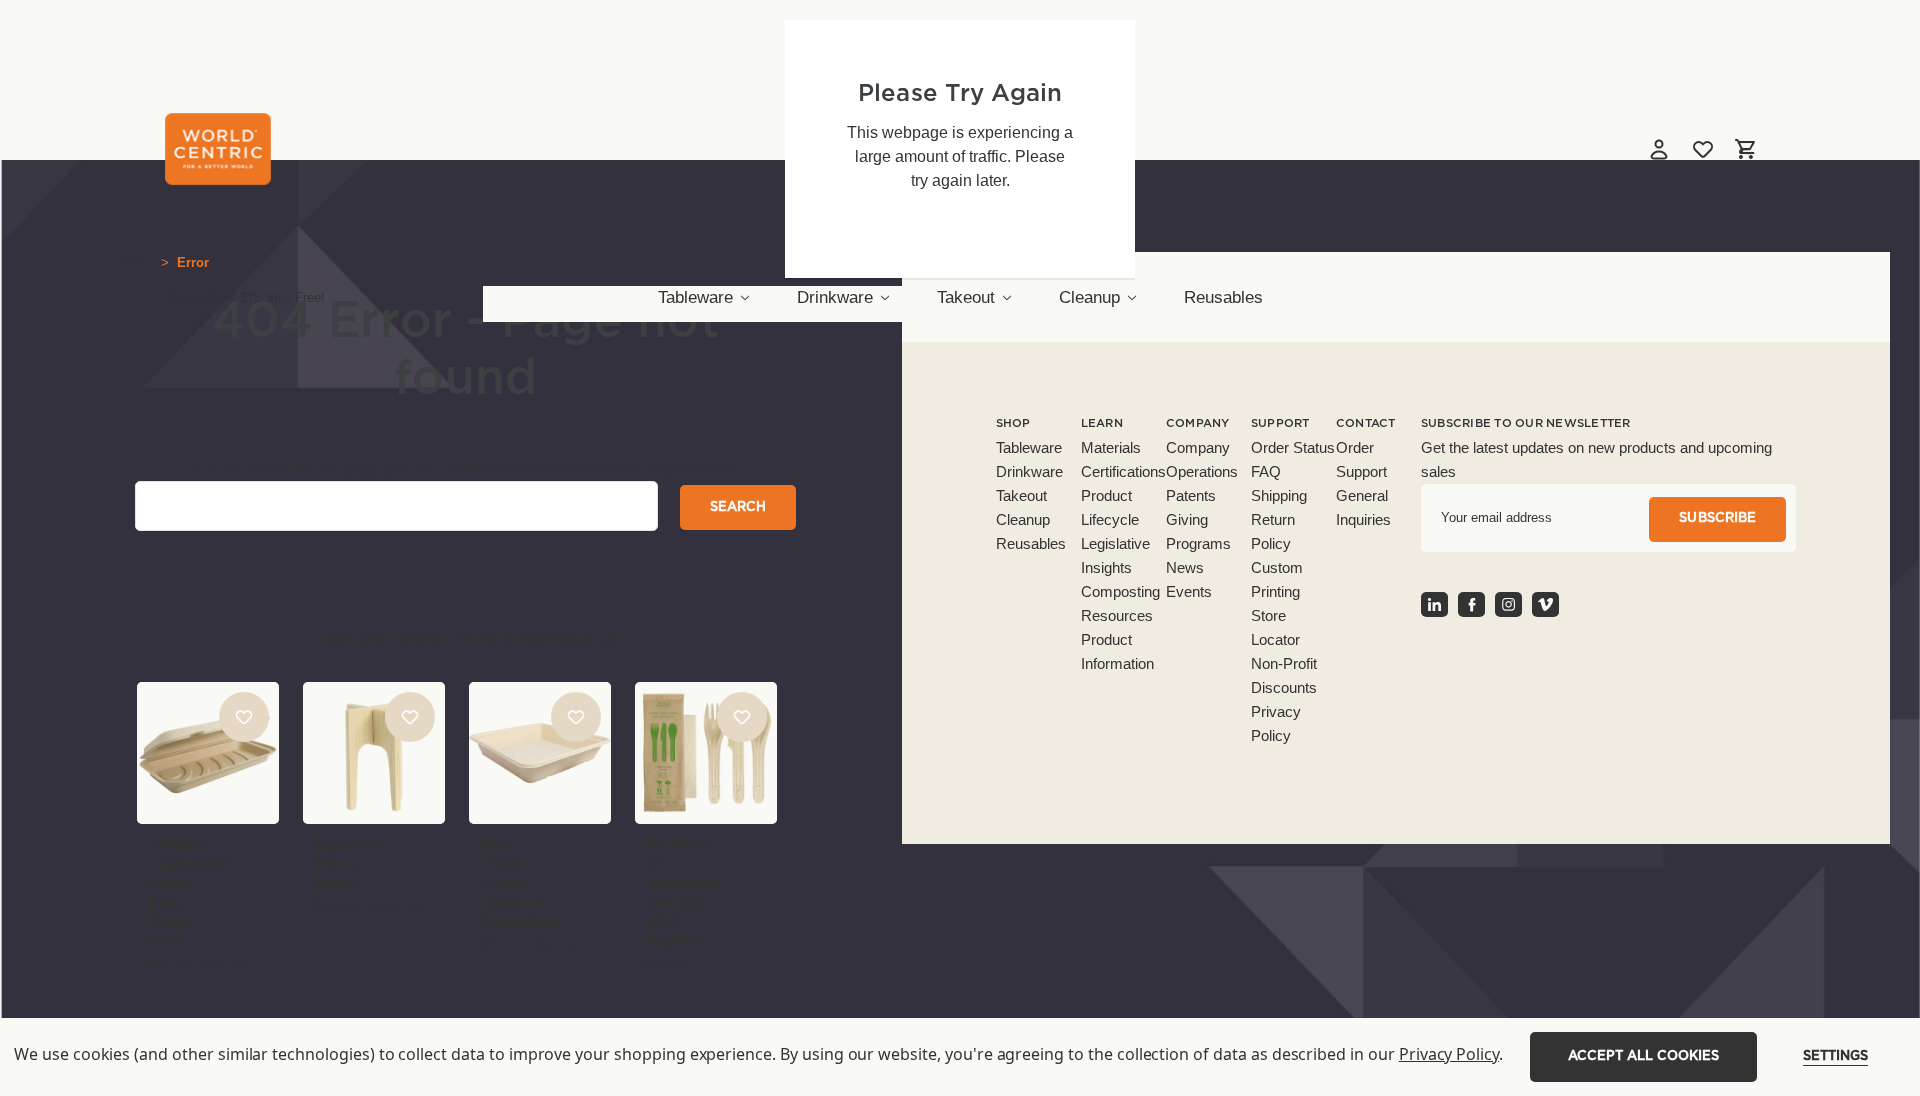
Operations (1202, 471)
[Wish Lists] (1703, 149)
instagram (1508, 604)
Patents (1191, 495)
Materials (1111, 447)
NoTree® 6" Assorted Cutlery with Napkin (683, 893)
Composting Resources (1120, 603)
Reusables (1223, 297)
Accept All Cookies (1643, 1056)
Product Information (1117, 651)
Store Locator (1275, 627)
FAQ (1266, 471)
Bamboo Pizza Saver (348, 864)
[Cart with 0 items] (1745, 149)
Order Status (1293, 447)
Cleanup (1089, 297)
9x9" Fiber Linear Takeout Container (520, 883)
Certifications (1123, 471)
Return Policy (1273, 531)
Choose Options (208, 785)
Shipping (1279, 495)
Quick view (208, 719)
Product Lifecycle (1110, 507)
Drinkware (835, 297)
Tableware (695, 297)
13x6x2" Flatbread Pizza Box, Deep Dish (188, 893)
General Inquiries (1363, 507)
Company (1198, 447)
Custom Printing (1277, 579)
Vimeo (1545, 604)
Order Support (1361, 459)
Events (1189, 591)
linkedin (1434, 604)
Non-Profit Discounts (1284, 675)
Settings (1835, 1056)
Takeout (966, 297)
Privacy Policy (1276, 723)
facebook (1471, 604)
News (1185, 567)
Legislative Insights (1115, 555)
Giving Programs (1198, 531)
